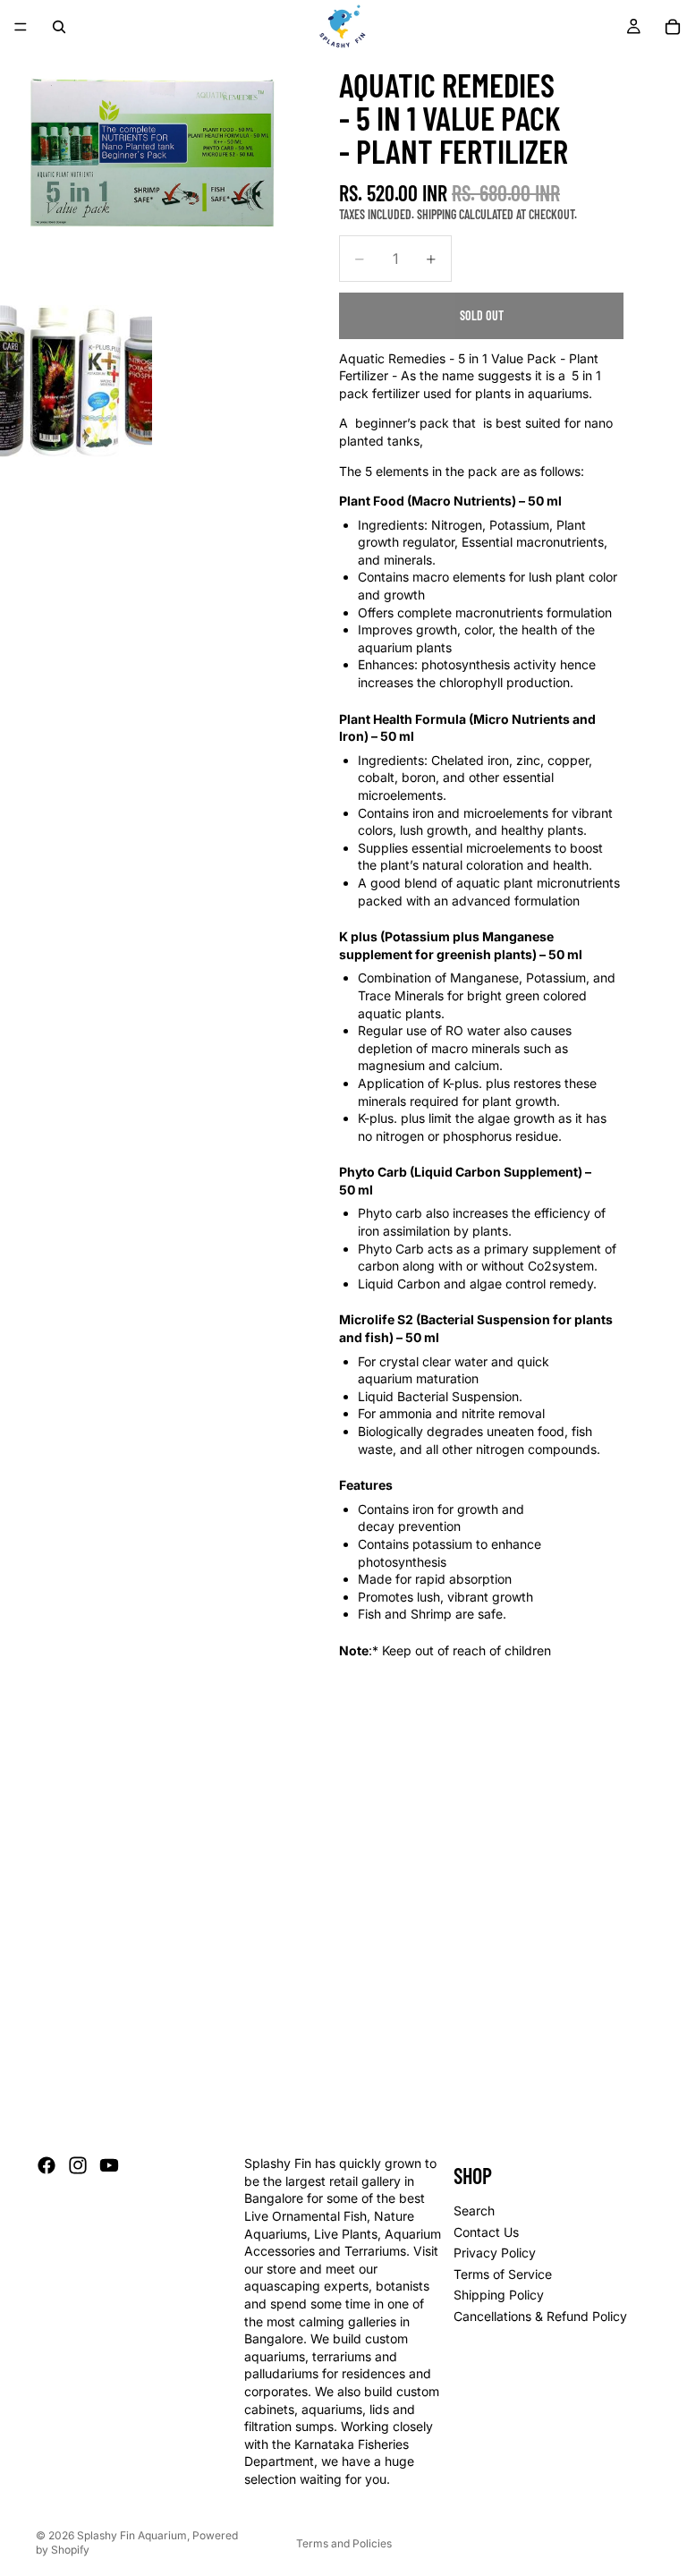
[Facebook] (47, 2165)
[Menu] (21, 27)
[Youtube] (109, 2165)
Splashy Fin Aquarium (132, 2535)
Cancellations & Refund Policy (540, 2316)
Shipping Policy (499, 2295)
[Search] (59, 27)
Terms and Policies (344, 2543)
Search (474, 2210)
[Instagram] (78, 2165)
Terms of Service (503, 2274)
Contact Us (486, 2231)
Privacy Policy (495, 2253)
